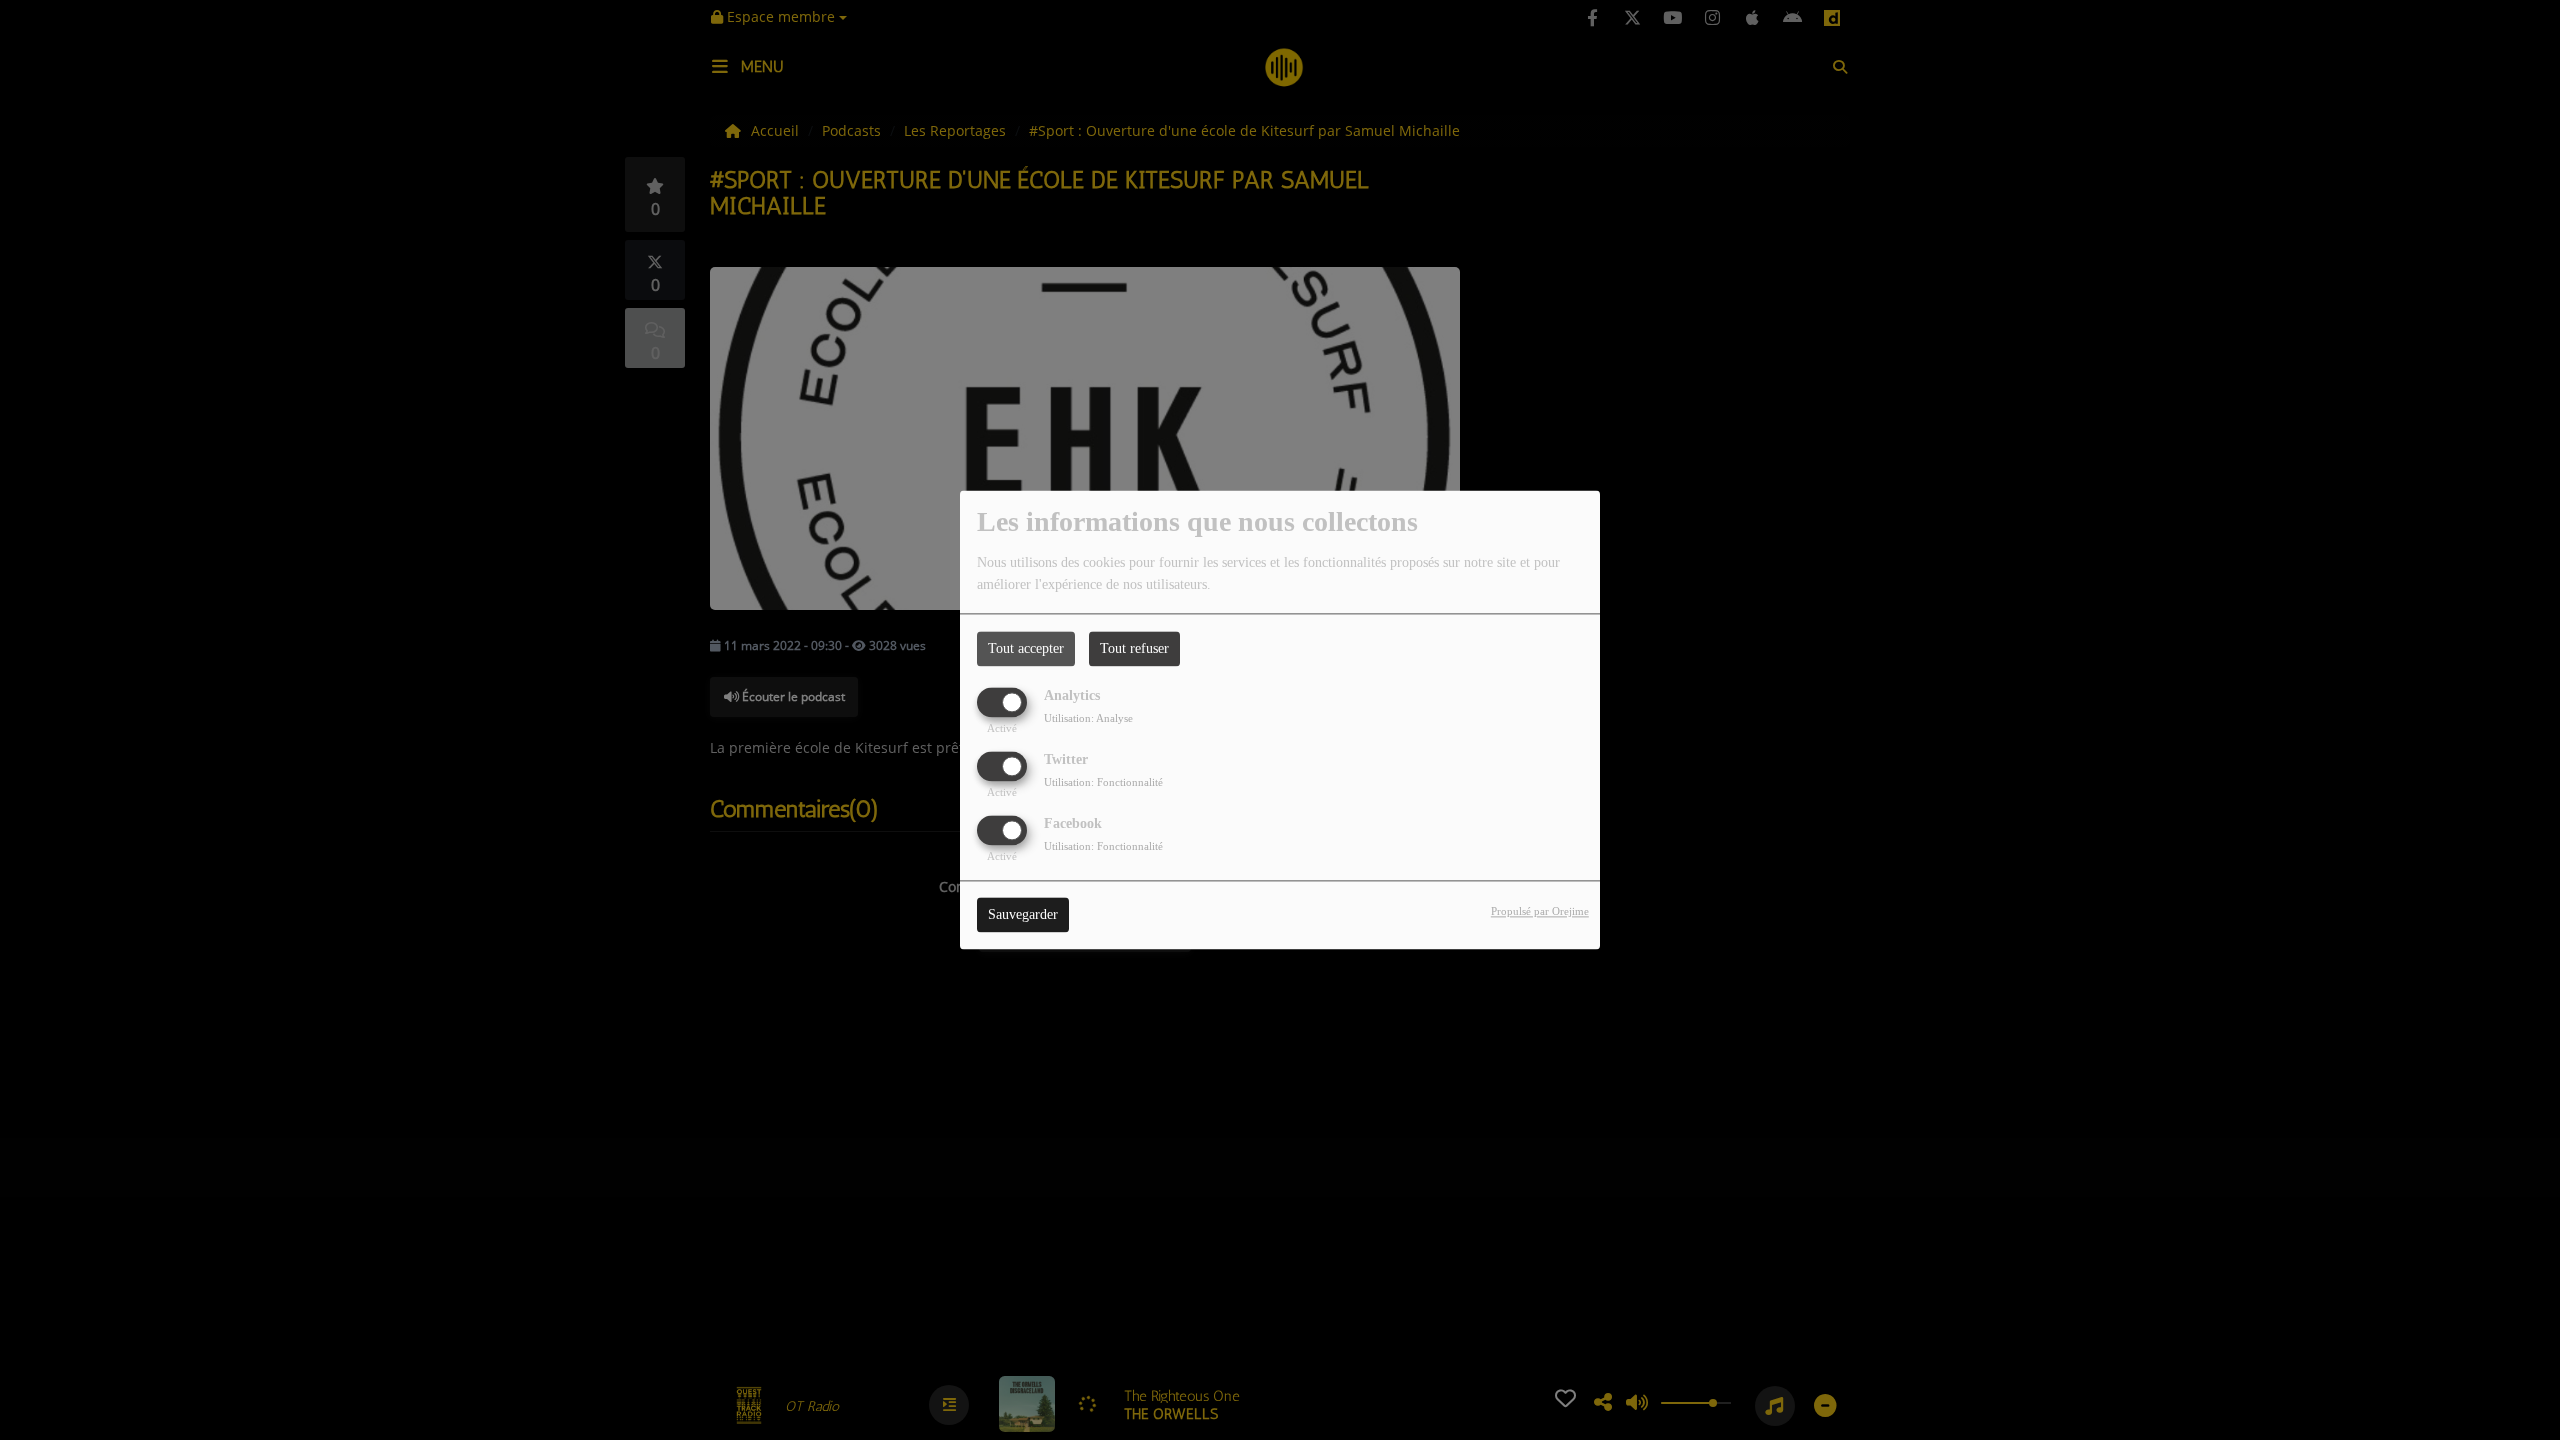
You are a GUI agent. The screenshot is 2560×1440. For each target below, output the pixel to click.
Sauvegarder (1023, 915)
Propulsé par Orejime (1540, 912)
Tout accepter (1026, 648)
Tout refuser (1134, 648)
